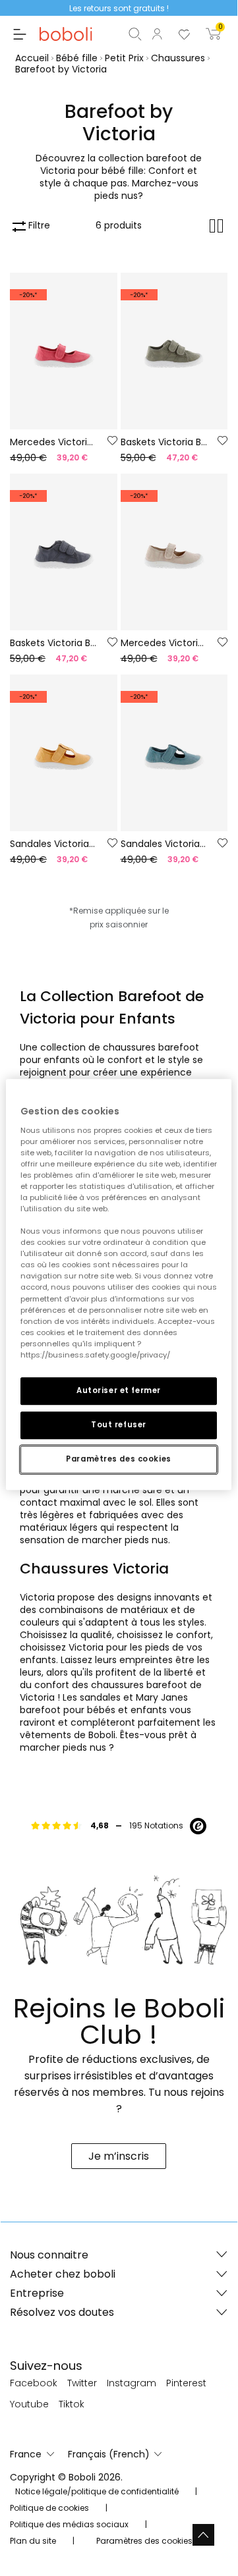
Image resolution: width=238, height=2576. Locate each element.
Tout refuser (119, 1425)
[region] (119, 1284)
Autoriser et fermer (119, 1390)
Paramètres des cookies (119, 1459)
